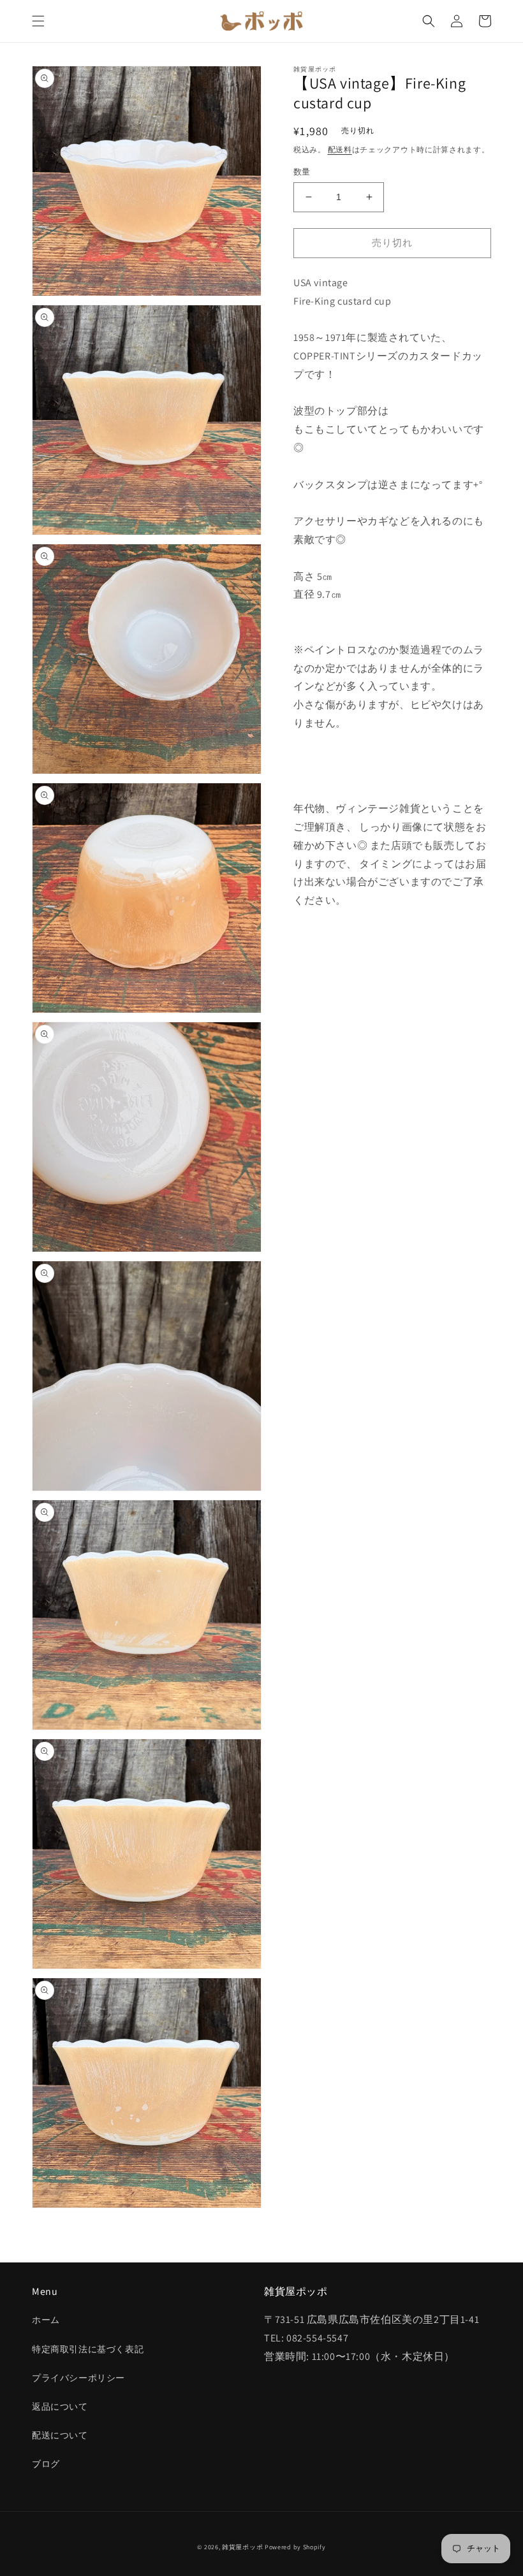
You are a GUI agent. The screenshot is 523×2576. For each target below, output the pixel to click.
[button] (38, 21)
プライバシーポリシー (78, 2378)
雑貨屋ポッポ (242, 2547)
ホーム (46, 2320)
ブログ (46, 2464)
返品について (60, 2406)
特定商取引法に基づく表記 (88, 2349)
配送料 (340, 149)
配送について (60, 2435)
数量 (302, 172)
